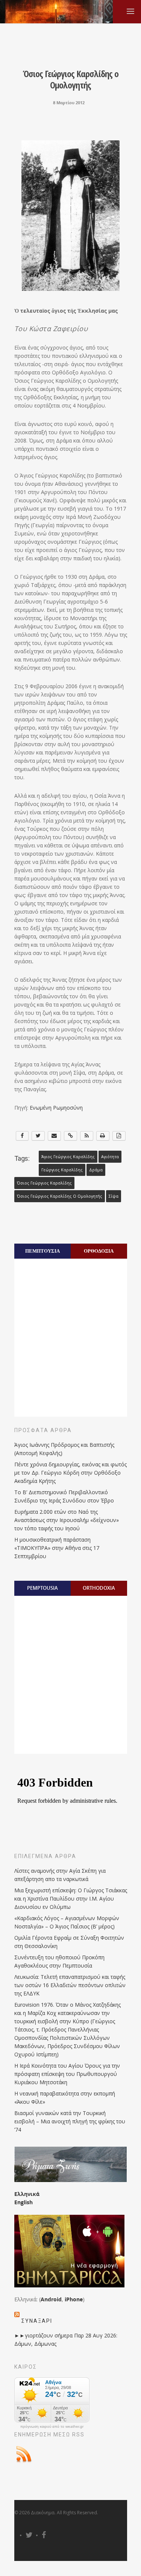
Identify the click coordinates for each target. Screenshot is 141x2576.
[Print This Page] (103, 1136)
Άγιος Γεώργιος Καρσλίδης (68, 1157)
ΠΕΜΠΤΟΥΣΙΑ (42, 1251)
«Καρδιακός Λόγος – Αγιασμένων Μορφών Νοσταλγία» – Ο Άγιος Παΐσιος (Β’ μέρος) (67, 1922)
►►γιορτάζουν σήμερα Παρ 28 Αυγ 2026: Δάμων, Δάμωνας (66, 2340)
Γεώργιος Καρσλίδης (62, 1170)
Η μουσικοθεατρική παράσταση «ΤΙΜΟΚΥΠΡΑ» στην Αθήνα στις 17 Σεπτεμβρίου (57, 1548)
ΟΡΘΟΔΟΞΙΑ (99, 1251)
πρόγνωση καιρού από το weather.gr (52, 2427)
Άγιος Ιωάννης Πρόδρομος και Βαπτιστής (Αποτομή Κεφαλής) (64, 1449)
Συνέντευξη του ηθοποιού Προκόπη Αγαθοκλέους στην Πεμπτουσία (59, 1961)
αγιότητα (110, 1157)
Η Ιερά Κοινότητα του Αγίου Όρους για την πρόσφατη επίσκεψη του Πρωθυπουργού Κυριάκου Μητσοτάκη (67, 2074)
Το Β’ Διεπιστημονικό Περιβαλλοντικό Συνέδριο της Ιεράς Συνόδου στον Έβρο (64, 1496)
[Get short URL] (70, 1136)
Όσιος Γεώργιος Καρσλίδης (44, 1183)
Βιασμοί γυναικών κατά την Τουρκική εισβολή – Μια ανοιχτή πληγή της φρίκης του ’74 (70, 2121)
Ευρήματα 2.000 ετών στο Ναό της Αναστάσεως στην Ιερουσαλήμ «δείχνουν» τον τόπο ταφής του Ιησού (67, 1520)
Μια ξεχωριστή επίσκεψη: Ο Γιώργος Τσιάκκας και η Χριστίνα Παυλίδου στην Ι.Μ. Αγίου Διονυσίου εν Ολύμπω (71, 1899)
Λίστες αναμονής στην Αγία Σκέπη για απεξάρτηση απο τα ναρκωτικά (60, 1875)
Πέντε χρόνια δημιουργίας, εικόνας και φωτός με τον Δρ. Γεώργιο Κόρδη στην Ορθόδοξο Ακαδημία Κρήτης (70, 1473)
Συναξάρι (37, 2321)
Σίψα (114, 1196)
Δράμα (96, 1170)
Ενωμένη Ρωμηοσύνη (56, 1108)
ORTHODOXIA (99, 1588)
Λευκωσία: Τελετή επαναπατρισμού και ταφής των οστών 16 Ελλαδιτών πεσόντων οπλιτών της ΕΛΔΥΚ (70, 1985)
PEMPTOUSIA (42, 1588)
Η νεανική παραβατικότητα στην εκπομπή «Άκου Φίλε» (65, 2098)
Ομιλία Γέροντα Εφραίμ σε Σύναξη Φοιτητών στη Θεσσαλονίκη (69, 1942)
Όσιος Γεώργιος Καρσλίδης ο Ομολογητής (60, 1196)
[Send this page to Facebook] (22, 1136)
